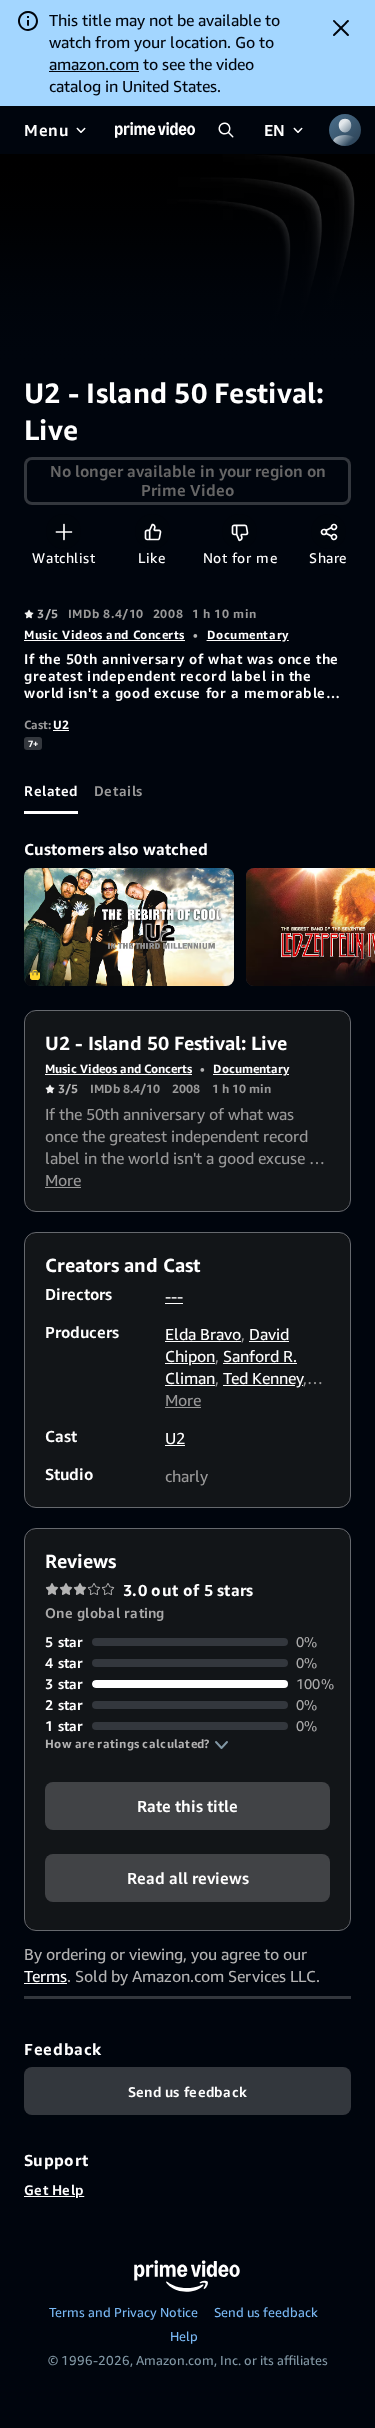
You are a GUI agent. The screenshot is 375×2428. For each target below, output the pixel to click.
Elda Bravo (203, 1334)
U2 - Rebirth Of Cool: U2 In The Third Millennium (129, 927)
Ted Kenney (263, 1378)
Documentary (248, 634)
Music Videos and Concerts (104, 634)
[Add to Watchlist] (63, 531)
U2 (61, 724)
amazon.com (94, 64)
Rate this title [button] (187, 1806)
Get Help (54, 2189)
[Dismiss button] (341, 28)
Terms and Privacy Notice (123, 2312)
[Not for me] (239, 531)
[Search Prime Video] (226, 130)
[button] (137, 1744)
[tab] (51, 790)
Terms (45, 1976)
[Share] (328, 531)
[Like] (152, 531)
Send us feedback (266, 2312)
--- (174, 1296)
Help (184, 2336)
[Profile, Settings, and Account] (345, 130)
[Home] (155, 130)
